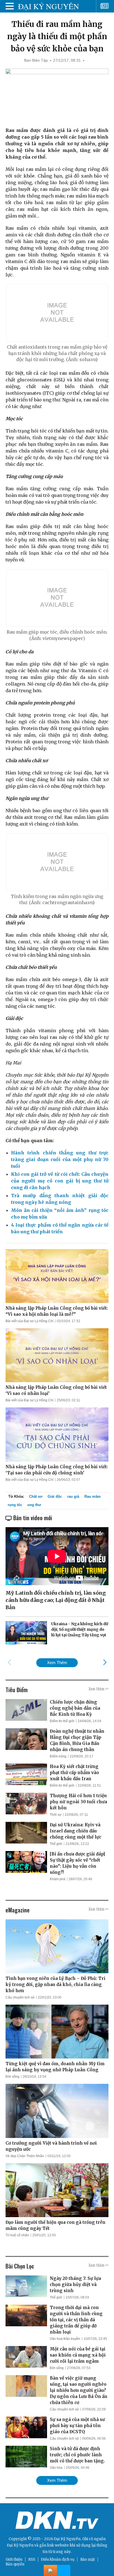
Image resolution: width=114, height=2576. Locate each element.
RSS (32, 2559)
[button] (105, 1662)
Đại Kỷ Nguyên (20, 2545)
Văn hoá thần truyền (65, 2339)
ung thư (34, 1505)
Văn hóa (56, 2468)
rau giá (73, 1496)
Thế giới (56, 1844)
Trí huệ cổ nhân (17, 2235)
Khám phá (58, 1879)
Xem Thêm (57, 1663)
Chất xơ (36, 1496)
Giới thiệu (14, 2559)
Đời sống (12, 2077)
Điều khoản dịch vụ (58, 2559)
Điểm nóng (58, 1756)
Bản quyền (15, 2564)
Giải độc (55, 1496)
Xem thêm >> (99, 1689)
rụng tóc (15, 1505)
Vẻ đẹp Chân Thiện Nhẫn (25, 2156)
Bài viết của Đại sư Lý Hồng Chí (29, 1321)
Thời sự (56, 1815)
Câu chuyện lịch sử (20, 1997)
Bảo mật (88, 2559)
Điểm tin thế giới (62, 1721)
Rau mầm (93, 1496)
